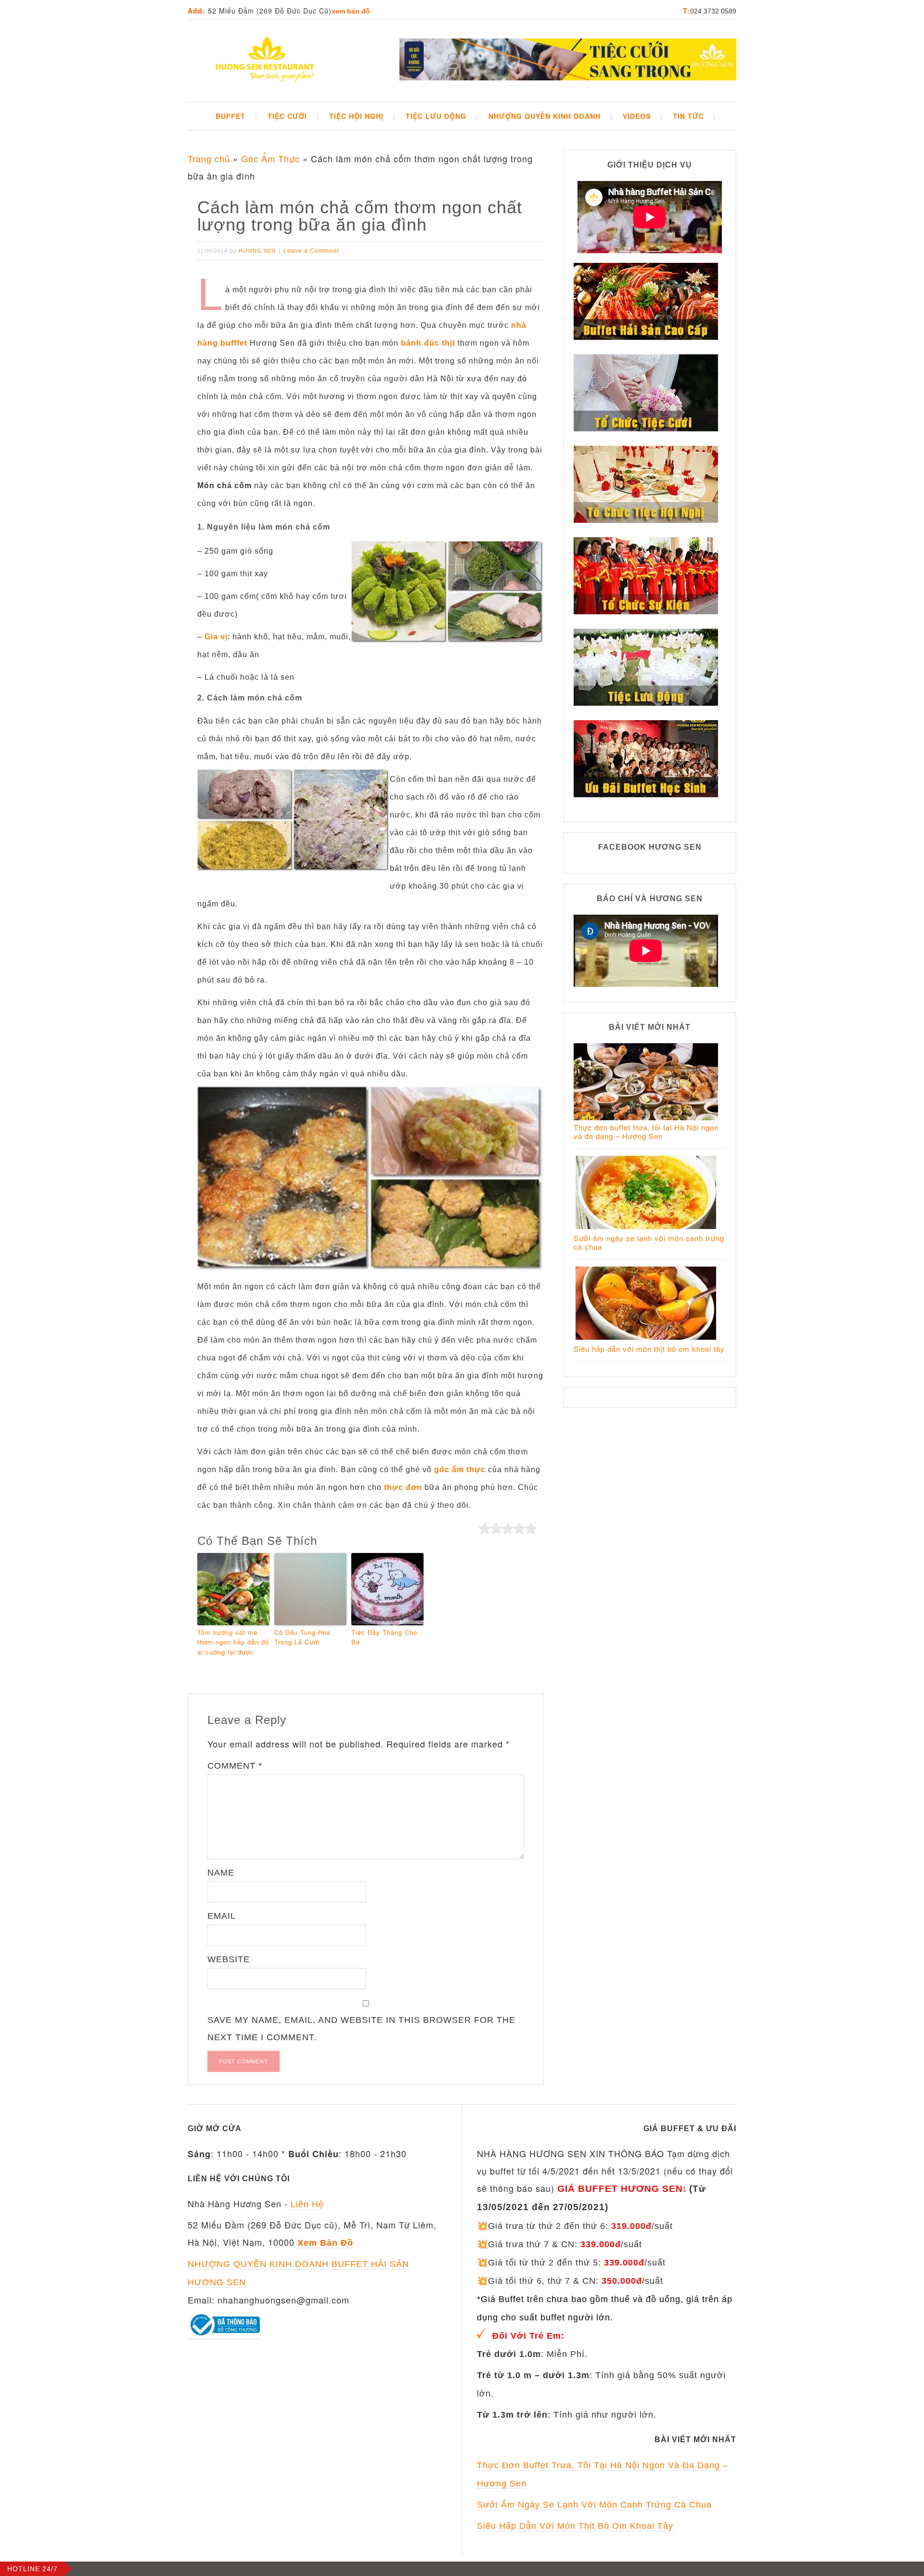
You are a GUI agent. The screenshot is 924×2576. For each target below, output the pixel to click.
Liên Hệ (307, 2204)
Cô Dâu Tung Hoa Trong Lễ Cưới (302, 1637)
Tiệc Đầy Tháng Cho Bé (384, 1637)
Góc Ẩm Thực (270, 158)
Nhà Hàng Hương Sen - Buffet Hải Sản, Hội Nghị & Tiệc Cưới (265, 61)
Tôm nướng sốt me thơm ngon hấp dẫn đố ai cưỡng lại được (233, 1642)
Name (221, 1873)
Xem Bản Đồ (351, 11)
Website (229, 1959)
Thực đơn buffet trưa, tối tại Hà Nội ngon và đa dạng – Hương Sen (646, 1132)
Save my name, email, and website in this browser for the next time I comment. (361, 2029)
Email (222, 1916)
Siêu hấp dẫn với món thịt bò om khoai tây (649, 1349)
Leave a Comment (311, 251)
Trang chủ (209, 158)
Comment (235, 1766)
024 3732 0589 (713, 11)
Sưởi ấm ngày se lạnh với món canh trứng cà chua (649, 1242)
